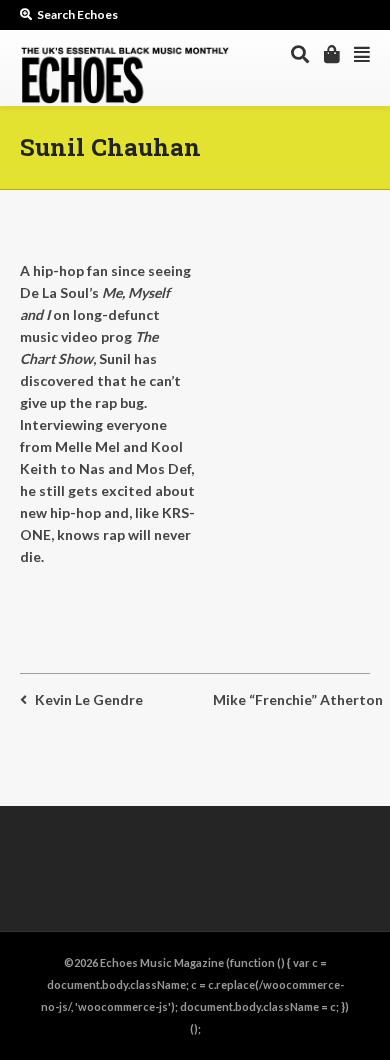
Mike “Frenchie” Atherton (298, 699)
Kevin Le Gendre (89, 699)
